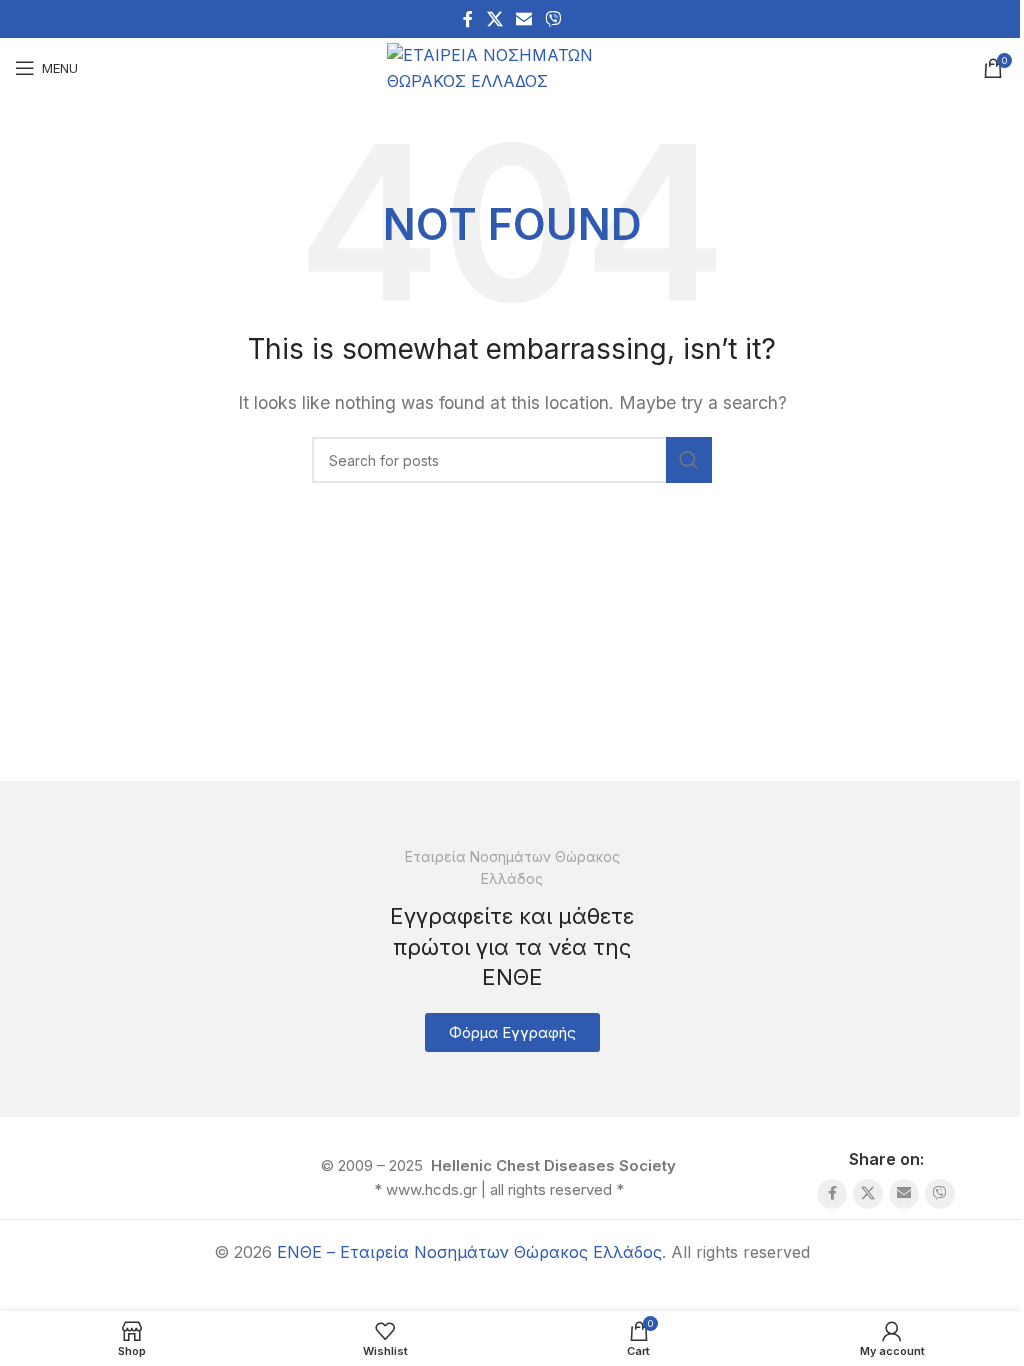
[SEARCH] (689, 460)
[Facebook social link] (468, 19)
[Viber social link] (553, 19)
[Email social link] (523, 19)
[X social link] (494, 19)
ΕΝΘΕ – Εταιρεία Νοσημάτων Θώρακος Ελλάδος (469, 1252)
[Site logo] (512, 66)
